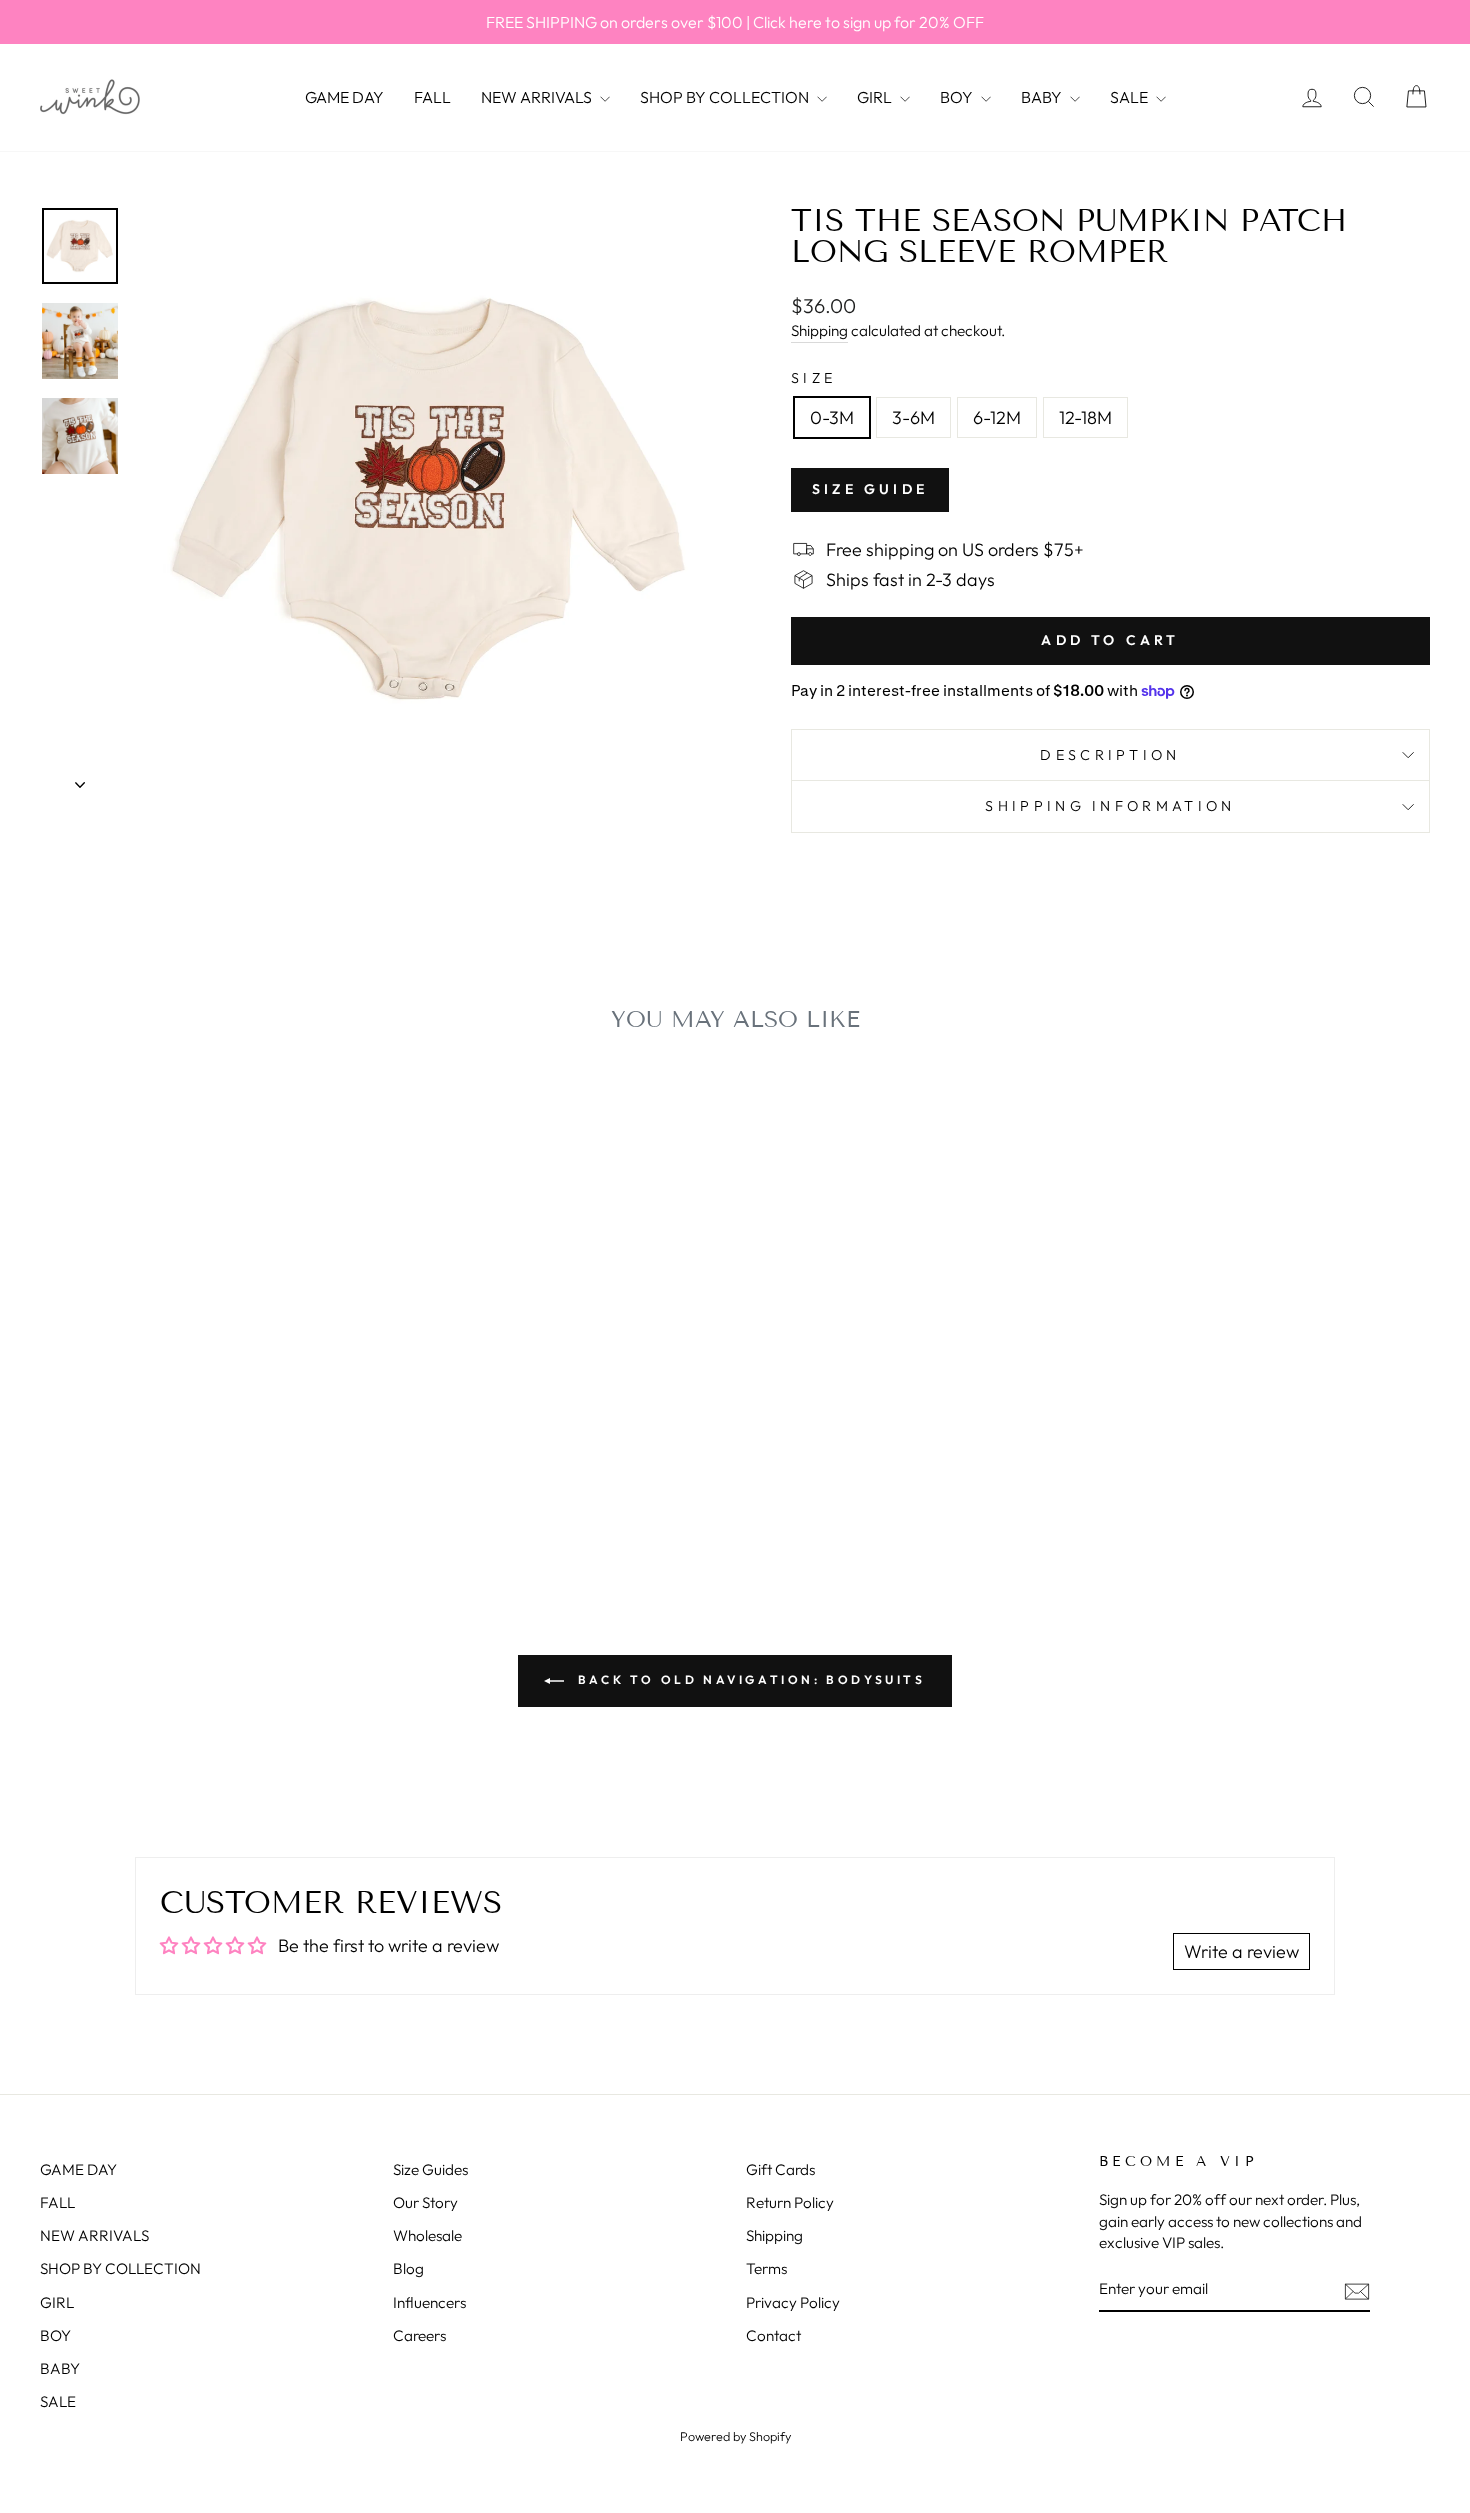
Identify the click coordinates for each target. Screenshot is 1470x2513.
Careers (419, 2335)
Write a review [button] (1241, 1951)
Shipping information (1110, 806)
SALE (1130, 97)
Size (813, 378)
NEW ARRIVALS (538, 97)
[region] (735, 22)
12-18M (1085, 417)
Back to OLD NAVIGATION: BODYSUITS (748, 1679)
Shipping (819, 330)
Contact (773, 2335)
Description (1110, 755)
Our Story (425, 2202)
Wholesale (427, 2235)
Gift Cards (780, 2169)
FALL (432, 97)
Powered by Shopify (735, 2436)
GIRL (876, 97)
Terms (766, 2268)
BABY (1043, 97)
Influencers (429, 2302)
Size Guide (870, 489)
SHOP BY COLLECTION (726, 97)
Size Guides (430, 2169)
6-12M (997, 417)
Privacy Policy (793, 2302)
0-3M (832, 417)
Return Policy (790, 2202)
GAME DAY (344, 97)
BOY (958, 97)
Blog (408, 2268)
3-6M (913, 417)
